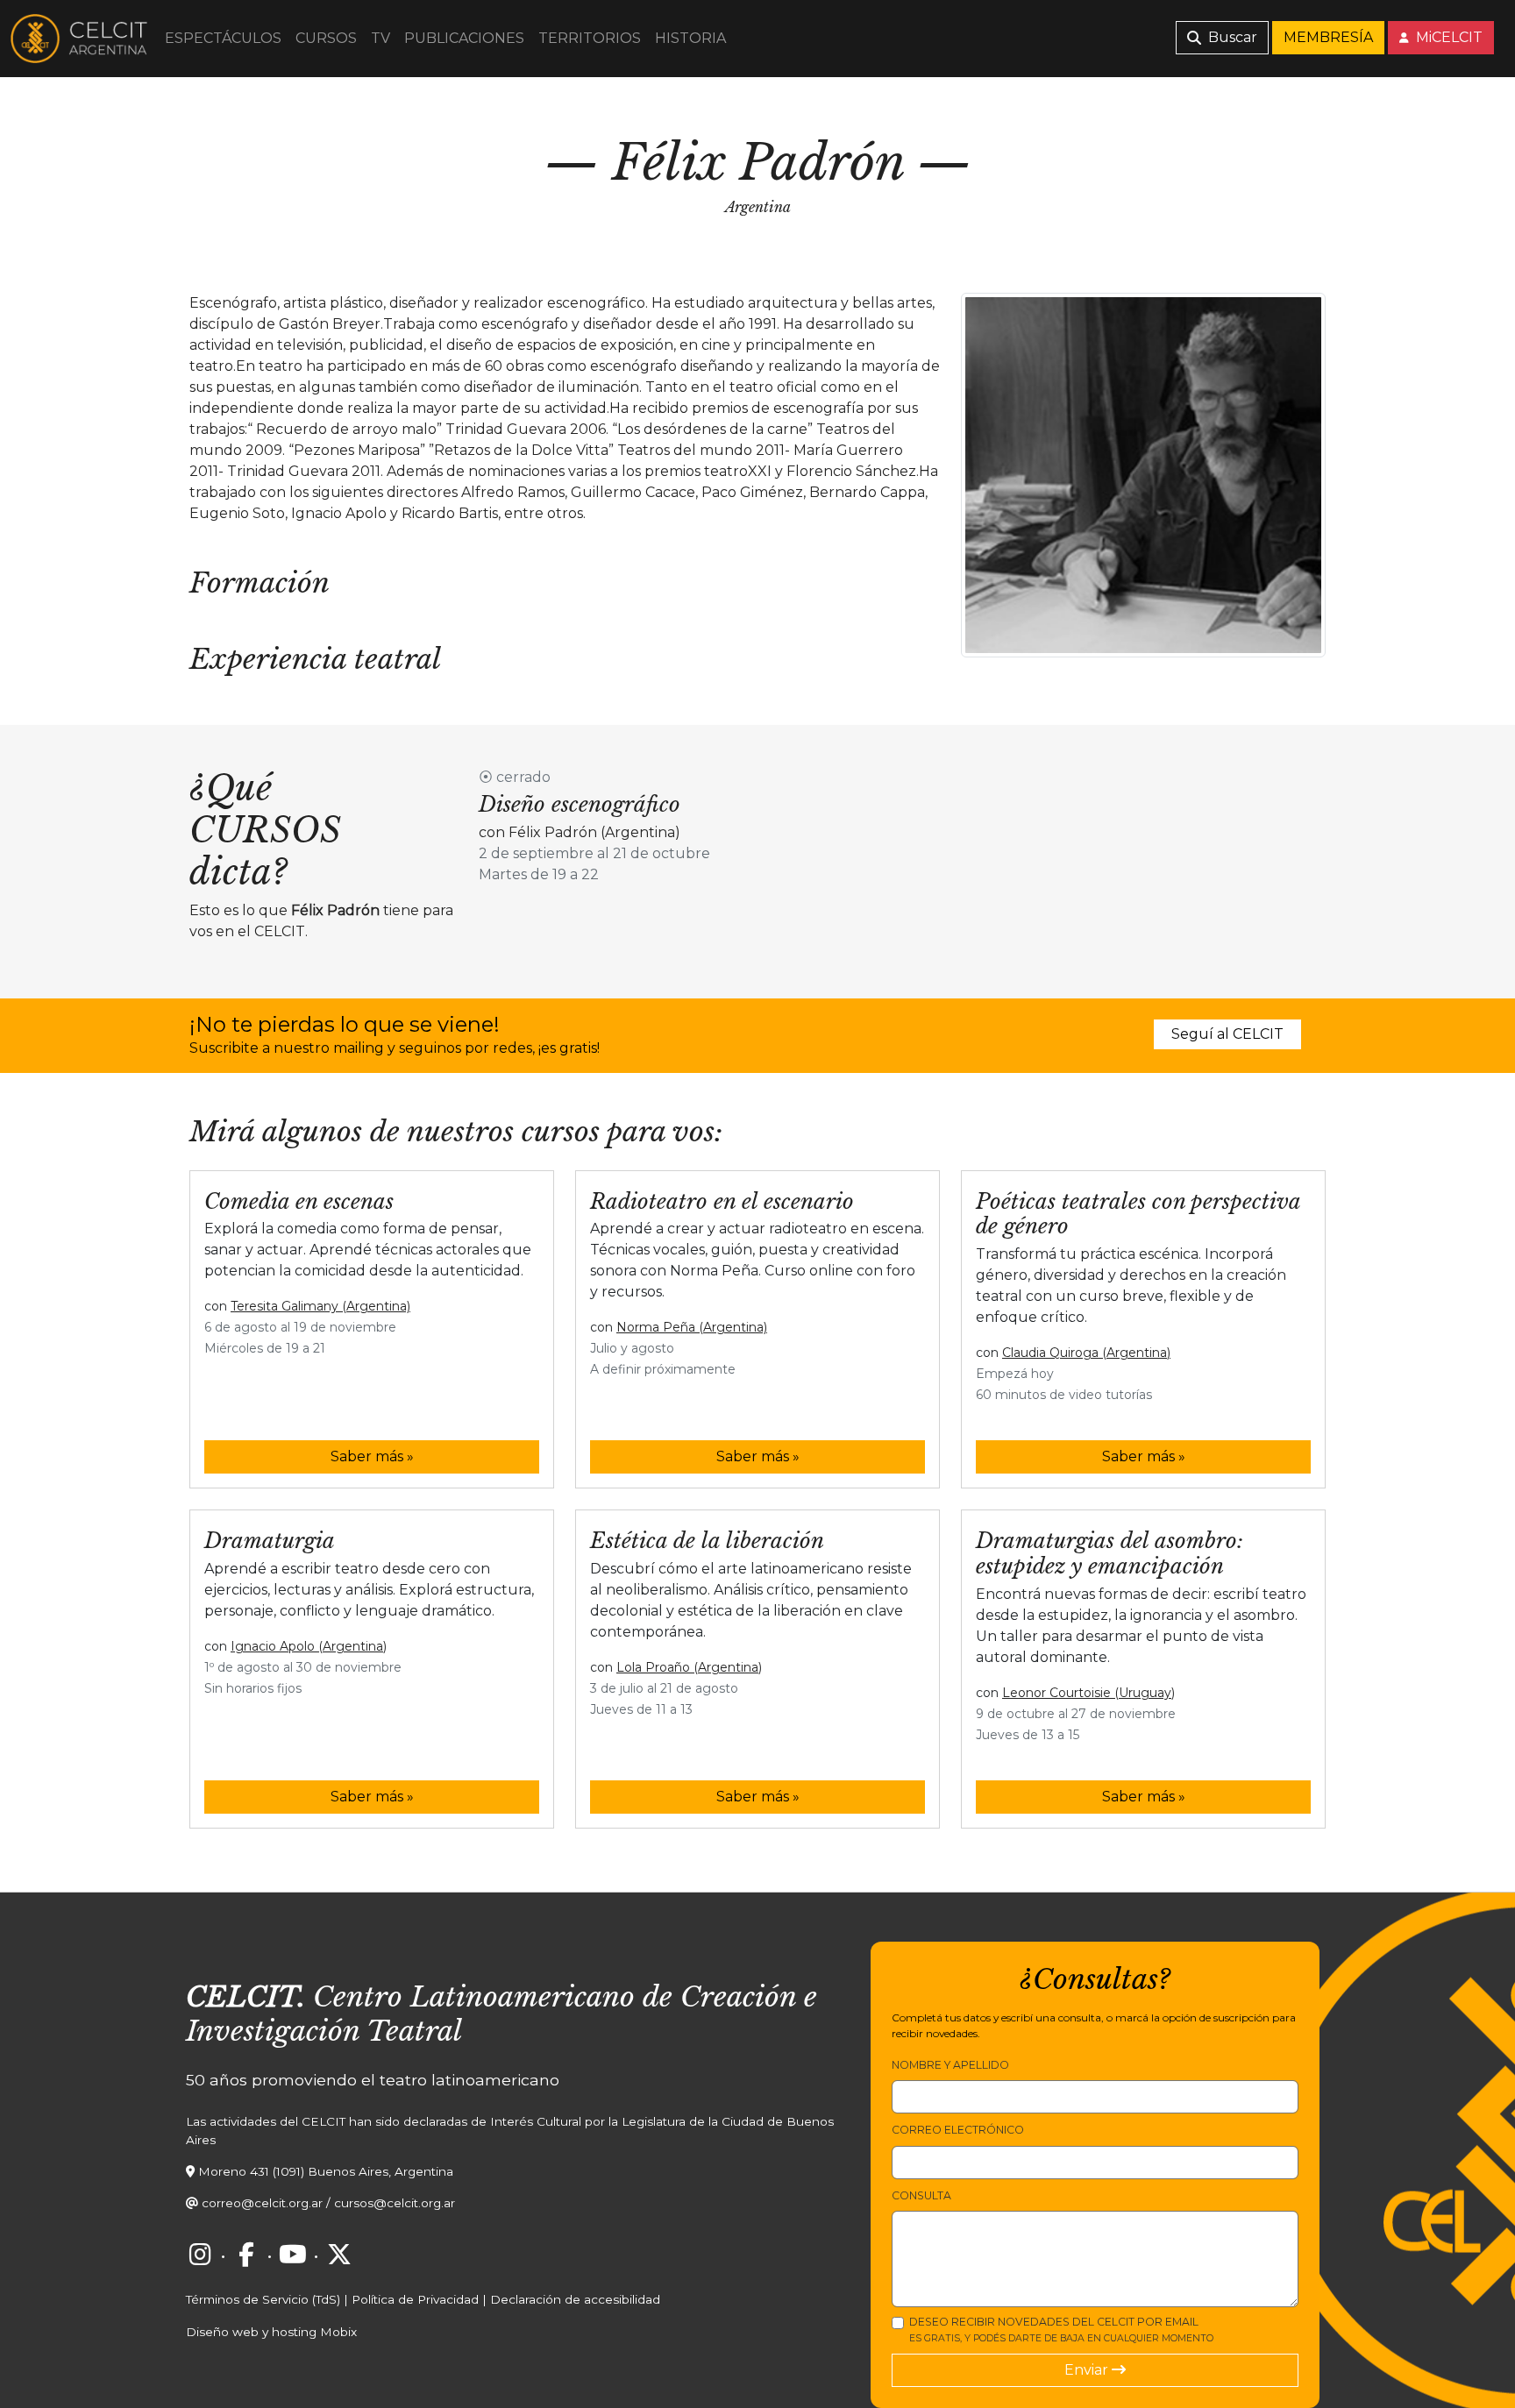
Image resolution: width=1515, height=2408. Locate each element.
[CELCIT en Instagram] (200, 2255)
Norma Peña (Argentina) (692, 1327)
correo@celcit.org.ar (262, 2203)
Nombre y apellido (950, 2065)
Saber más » (372, 1456)
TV (381, 38)
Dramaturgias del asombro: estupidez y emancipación (1110, 1553)
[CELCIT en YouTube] (293, 2255)
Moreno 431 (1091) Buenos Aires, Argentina (326, 2171)
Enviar (1088, 2370)
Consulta (921, 2195)
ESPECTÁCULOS (223, 38)
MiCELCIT (1447, 37)
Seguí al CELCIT (1227, 1034)
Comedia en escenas (299, 1201)
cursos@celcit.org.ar (395, 2203)
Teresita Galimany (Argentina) (320, 1306)
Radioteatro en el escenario (722, 1201)
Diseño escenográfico (580, 804)
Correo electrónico (958, 2130)
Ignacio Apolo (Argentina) (309, 1646)
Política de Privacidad (415, 2299)
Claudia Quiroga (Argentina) (1086, 1353)
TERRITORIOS (590, 38)
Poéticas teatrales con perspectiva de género (1138, 1214)
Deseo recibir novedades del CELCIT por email (1061, 2330)
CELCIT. (245, 1997)
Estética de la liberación (707, 1541)
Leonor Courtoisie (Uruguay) (1088, 1693)
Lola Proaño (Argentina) (689, 1667)
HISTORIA (690, 38)
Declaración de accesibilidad (575, 2299)
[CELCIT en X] (339, 2255)
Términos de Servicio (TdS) (263, 2299)
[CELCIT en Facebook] (246, 2255)
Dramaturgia (270, 1541)
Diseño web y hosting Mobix (271, 2332)
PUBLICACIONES (464, 38)
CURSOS (326, 38)
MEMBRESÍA (1328, 37)
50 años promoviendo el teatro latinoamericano (373, 2080)
